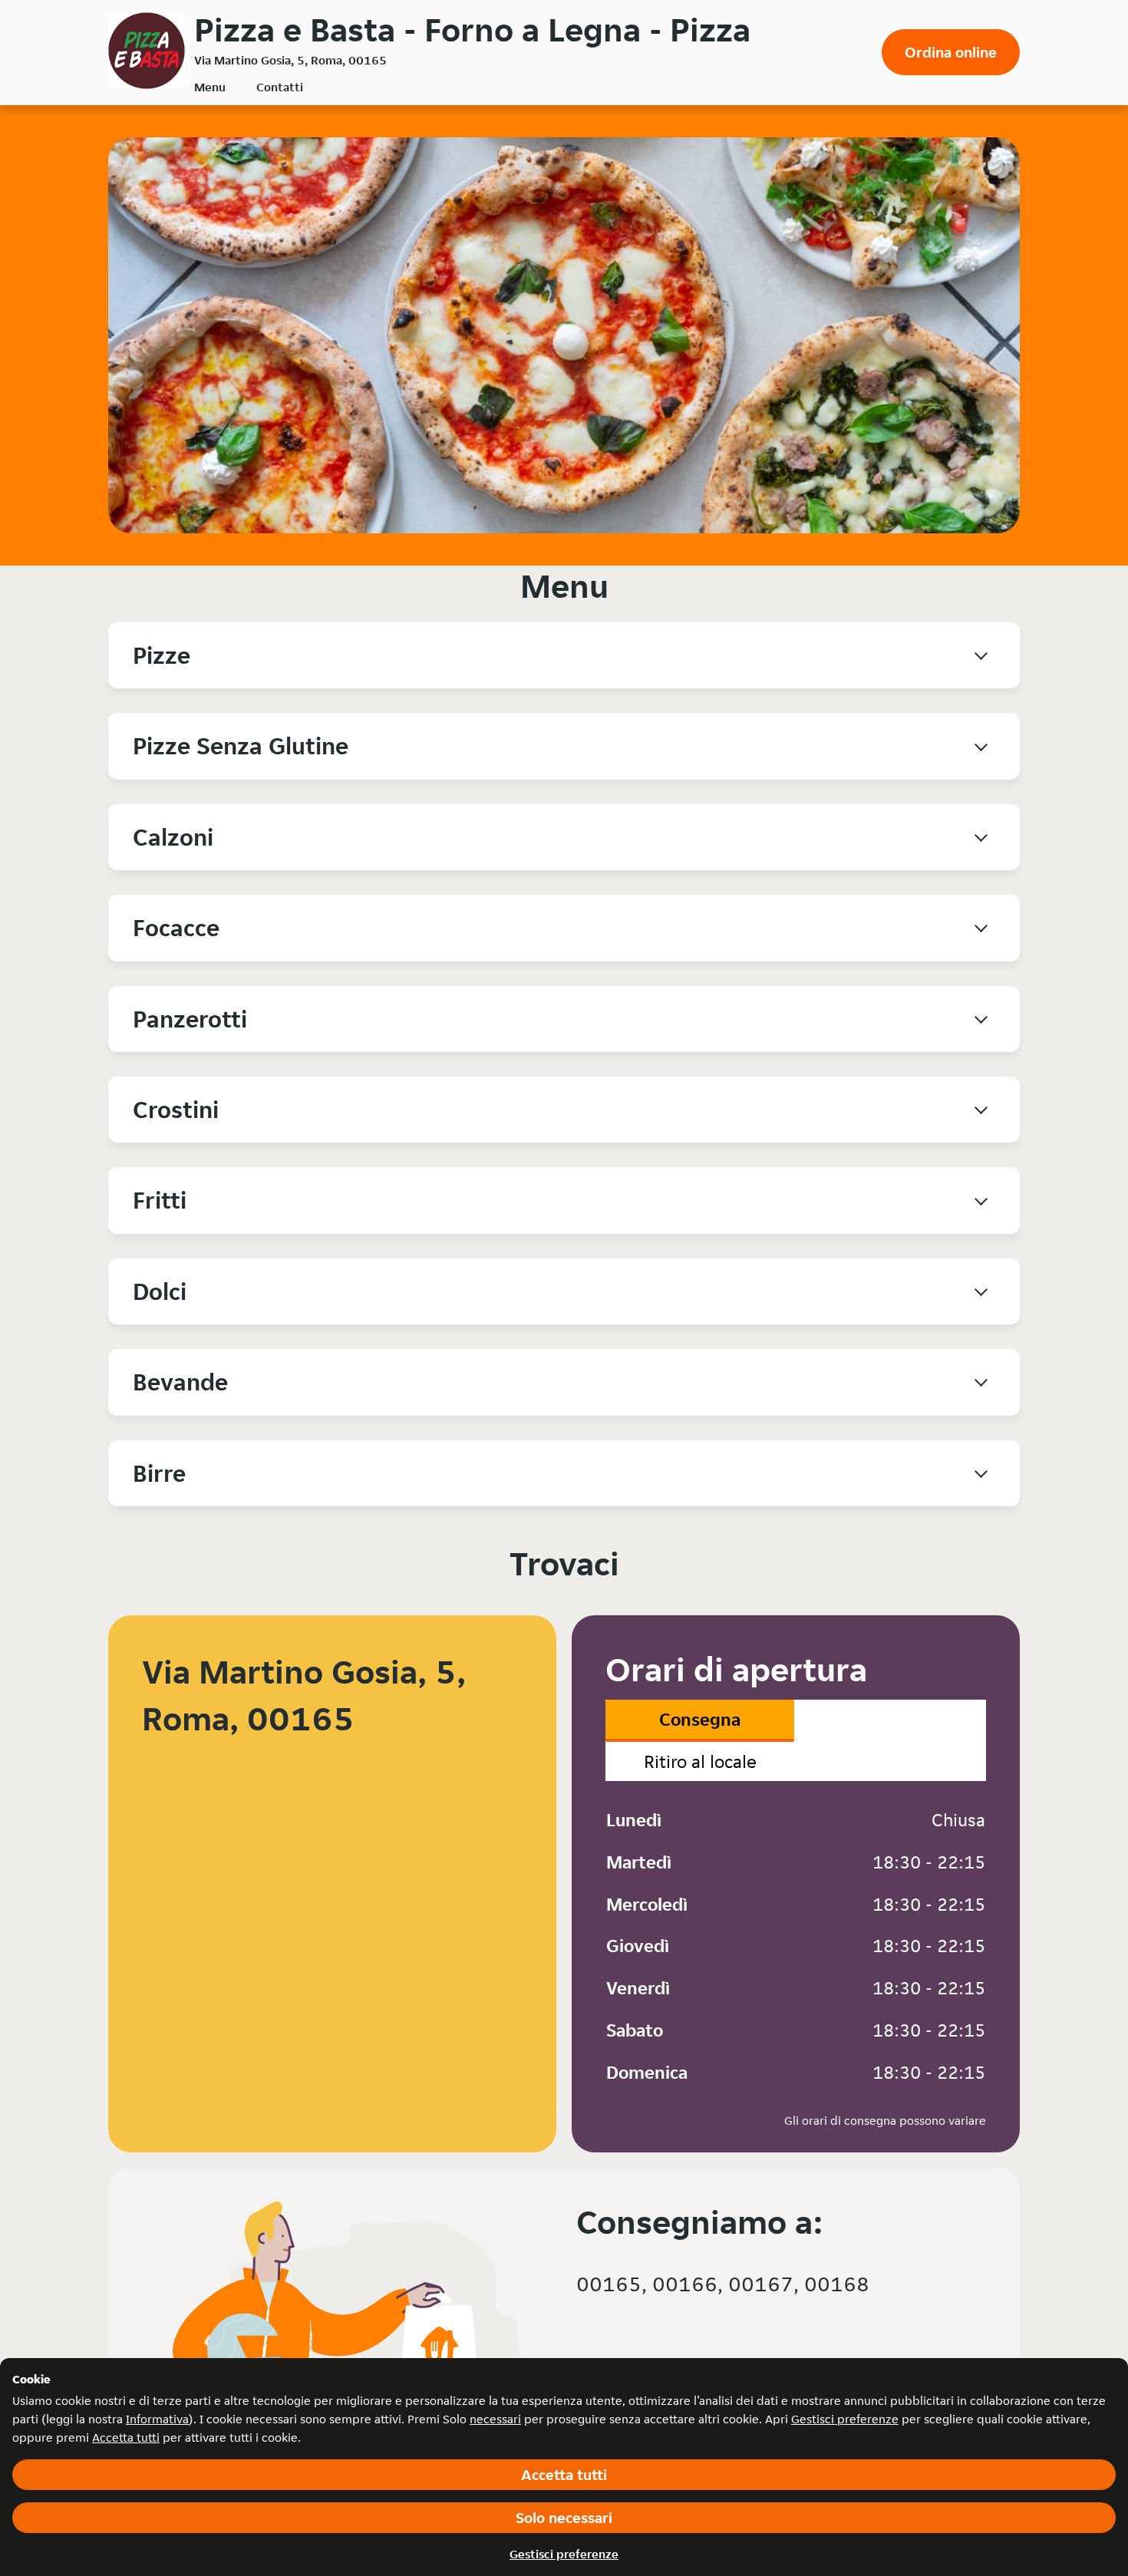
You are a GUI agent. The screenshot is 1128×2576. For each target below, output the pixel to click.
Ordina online (951, 52)
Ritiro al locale (700, 1761)
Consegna (700, 1719)
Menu (210, 87)
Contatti (280, 87)
